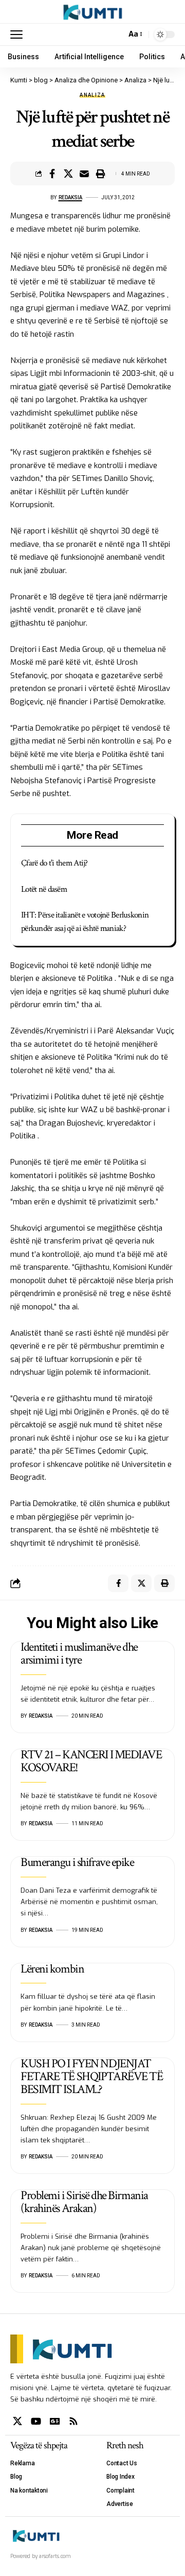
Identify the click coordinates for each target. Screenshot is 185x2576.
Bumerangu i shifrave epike (77, 1862)
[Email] (84, 174)
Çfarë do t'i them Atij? (54, 863)
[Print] (100, 174)
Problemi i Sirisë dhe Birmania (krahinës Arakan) (84, 2202)
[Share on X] (68, 174)
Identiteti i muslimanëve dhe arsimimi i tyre (79, 1653)
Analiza (92, 95)
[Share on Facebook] (52, 174)
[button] (19, 34)
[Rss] (73, 2421)
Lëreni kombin (52, 1969)
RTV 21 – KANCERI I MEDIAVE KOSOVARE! (91, 1761)
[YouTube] (36, 2421)
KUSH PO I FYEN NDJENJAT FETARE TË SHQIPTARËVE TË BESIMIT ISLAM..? (91, 2076)
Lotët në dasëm (44, 889)
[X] (17, 2421)
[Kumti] (93, 12)
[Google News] (55, 2421)
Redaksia (70, 197)
